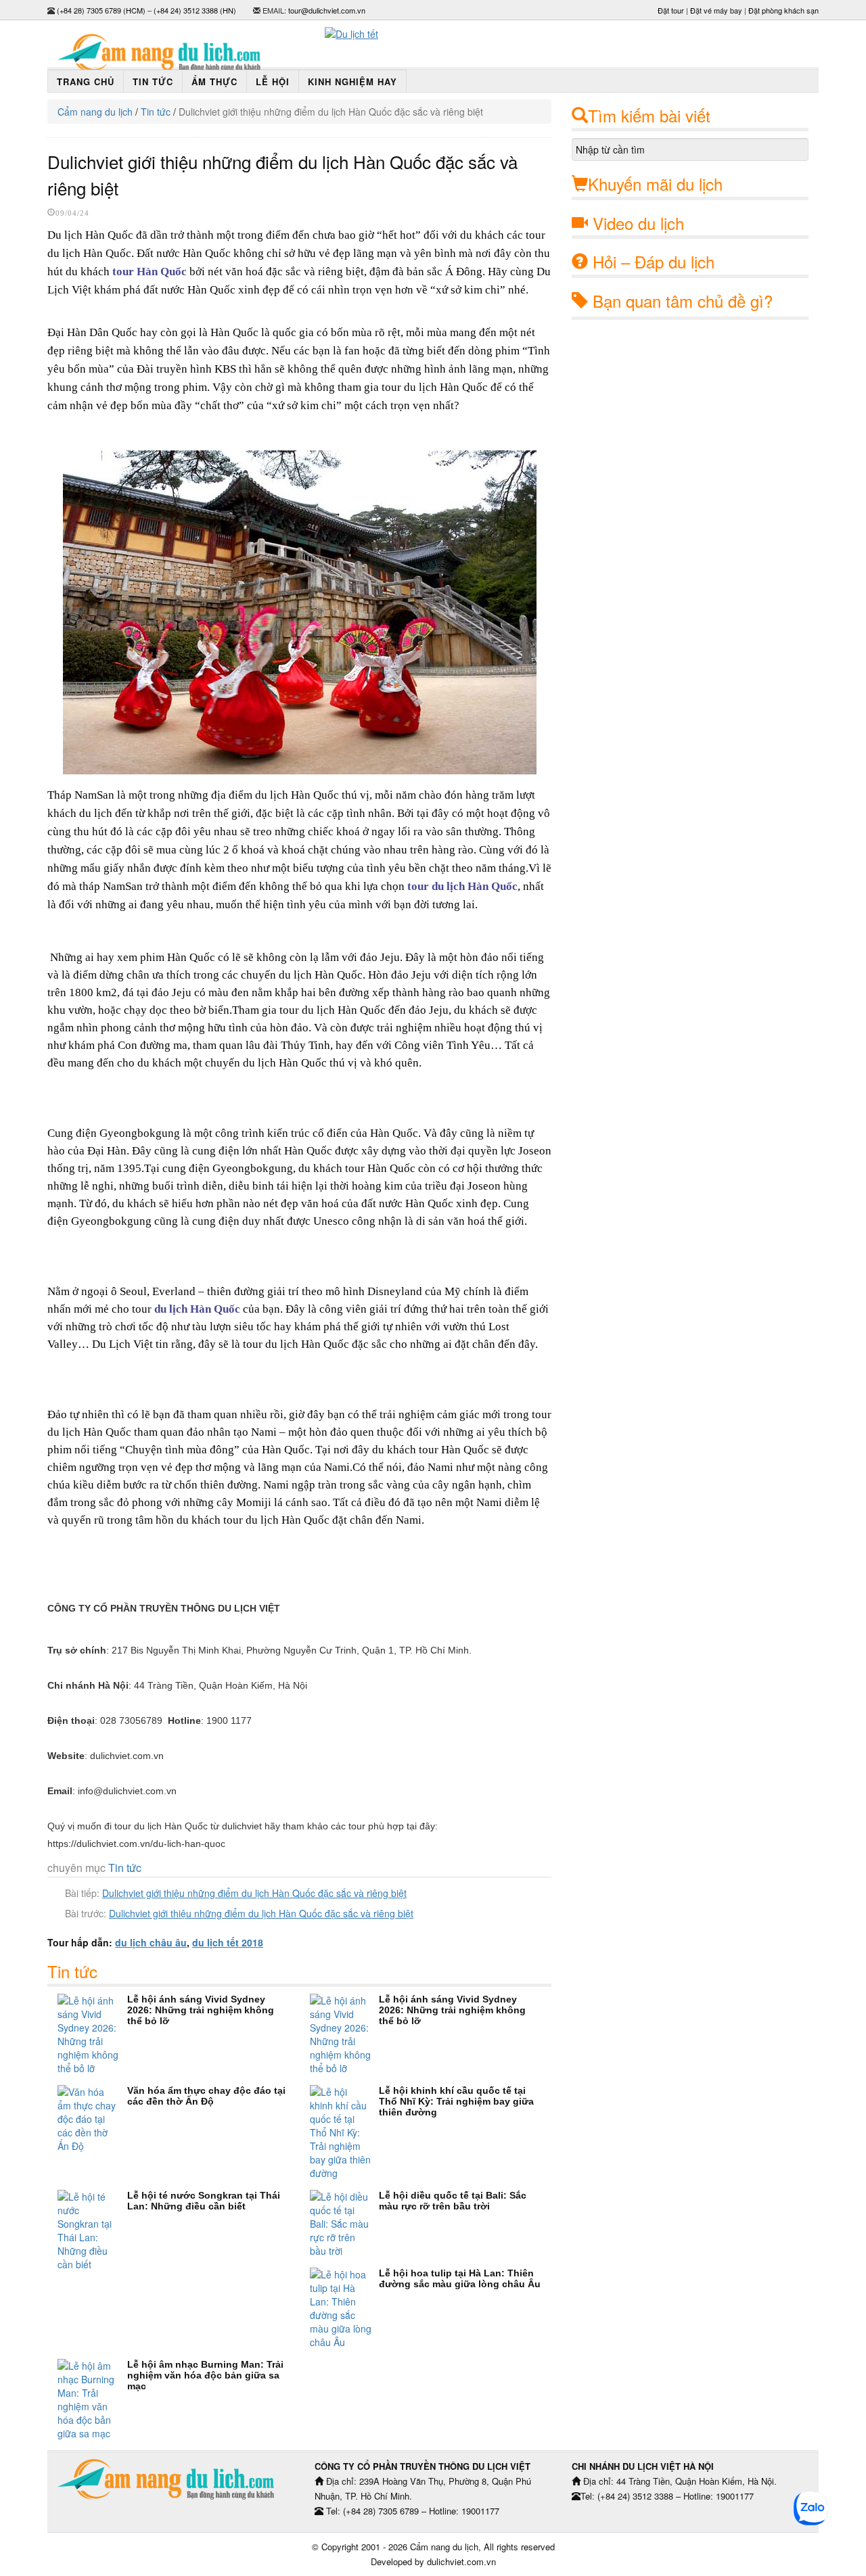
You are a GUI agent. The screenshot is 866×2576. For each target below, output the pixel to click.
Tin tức (153, 81)
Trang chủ (86, 81)
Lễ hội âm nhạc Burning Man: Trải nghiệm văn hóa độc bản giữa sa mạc (205, 2375)
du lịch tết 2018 (228, 1942)
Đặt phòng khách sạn (783, 10)
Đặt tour (671, 10)
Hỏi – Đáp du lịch (654, 261)
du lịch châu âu (151, 1942)
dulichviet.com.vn (127, 1756)
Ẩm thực (214, 81)
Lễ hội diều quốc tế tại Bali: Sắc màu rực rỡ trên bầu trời (453, 2201)
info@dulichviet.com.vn (127, 1791)
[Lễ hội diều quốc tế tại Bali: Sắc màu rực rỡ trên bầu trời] (345, 2224)
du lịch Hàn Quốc (197, 1309)
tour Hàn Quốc (150, 272)
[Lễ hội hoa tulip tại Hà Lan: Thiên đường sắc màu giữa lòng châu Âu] (345, 2308)
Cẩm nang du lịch (95, 112)
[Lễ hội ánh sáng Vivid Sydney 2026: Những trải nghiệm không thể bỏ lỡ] (92, 2034)
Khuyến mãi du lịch (655, 184)
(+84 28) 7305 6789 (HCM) (101, 10)
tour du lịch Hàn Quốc (462, 886)
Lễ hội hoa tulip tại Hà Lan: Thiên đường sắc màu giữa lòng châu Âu (460, 2278)
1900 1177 (229, 1720)
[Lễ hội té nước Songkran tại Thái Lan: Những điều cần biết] (92, 2230)
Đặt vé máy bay (716, 10)
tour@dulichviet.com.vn (327, 10)
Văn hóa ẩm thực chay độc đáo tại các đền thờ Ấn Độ (206, 2096)
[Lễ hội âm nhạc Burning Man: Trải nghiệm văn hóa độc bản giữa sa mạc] (92, 2399)
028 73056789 (131, 1720)
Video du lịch (638, 223)
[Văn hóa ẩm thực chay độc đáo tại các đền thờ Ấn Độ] (92, 2119)
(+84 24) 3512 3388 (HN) (195, 10)
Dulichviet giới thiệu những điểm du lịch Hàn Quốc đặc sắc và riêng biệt (254, 1893)
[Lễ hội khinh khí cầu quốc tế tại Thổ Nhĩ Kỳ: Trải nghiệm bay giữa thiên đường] (345, 2132)
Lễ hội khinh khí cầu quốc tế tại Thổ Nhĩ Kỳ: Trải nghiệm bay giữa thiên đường (456, 2101)
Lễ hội (273, 81)
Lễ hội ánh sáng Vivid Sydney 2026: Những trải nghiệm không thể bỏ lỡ (201, 2010)
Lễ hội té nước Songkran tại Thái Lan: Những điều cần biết (204, 2201)
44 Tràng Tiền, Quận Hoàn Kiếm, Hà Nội (221, 1685)
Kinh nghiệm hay (352, 81)
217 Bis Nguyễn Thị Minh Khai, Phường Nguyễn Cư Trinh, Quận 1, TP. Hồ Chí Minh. (292, 1650)
